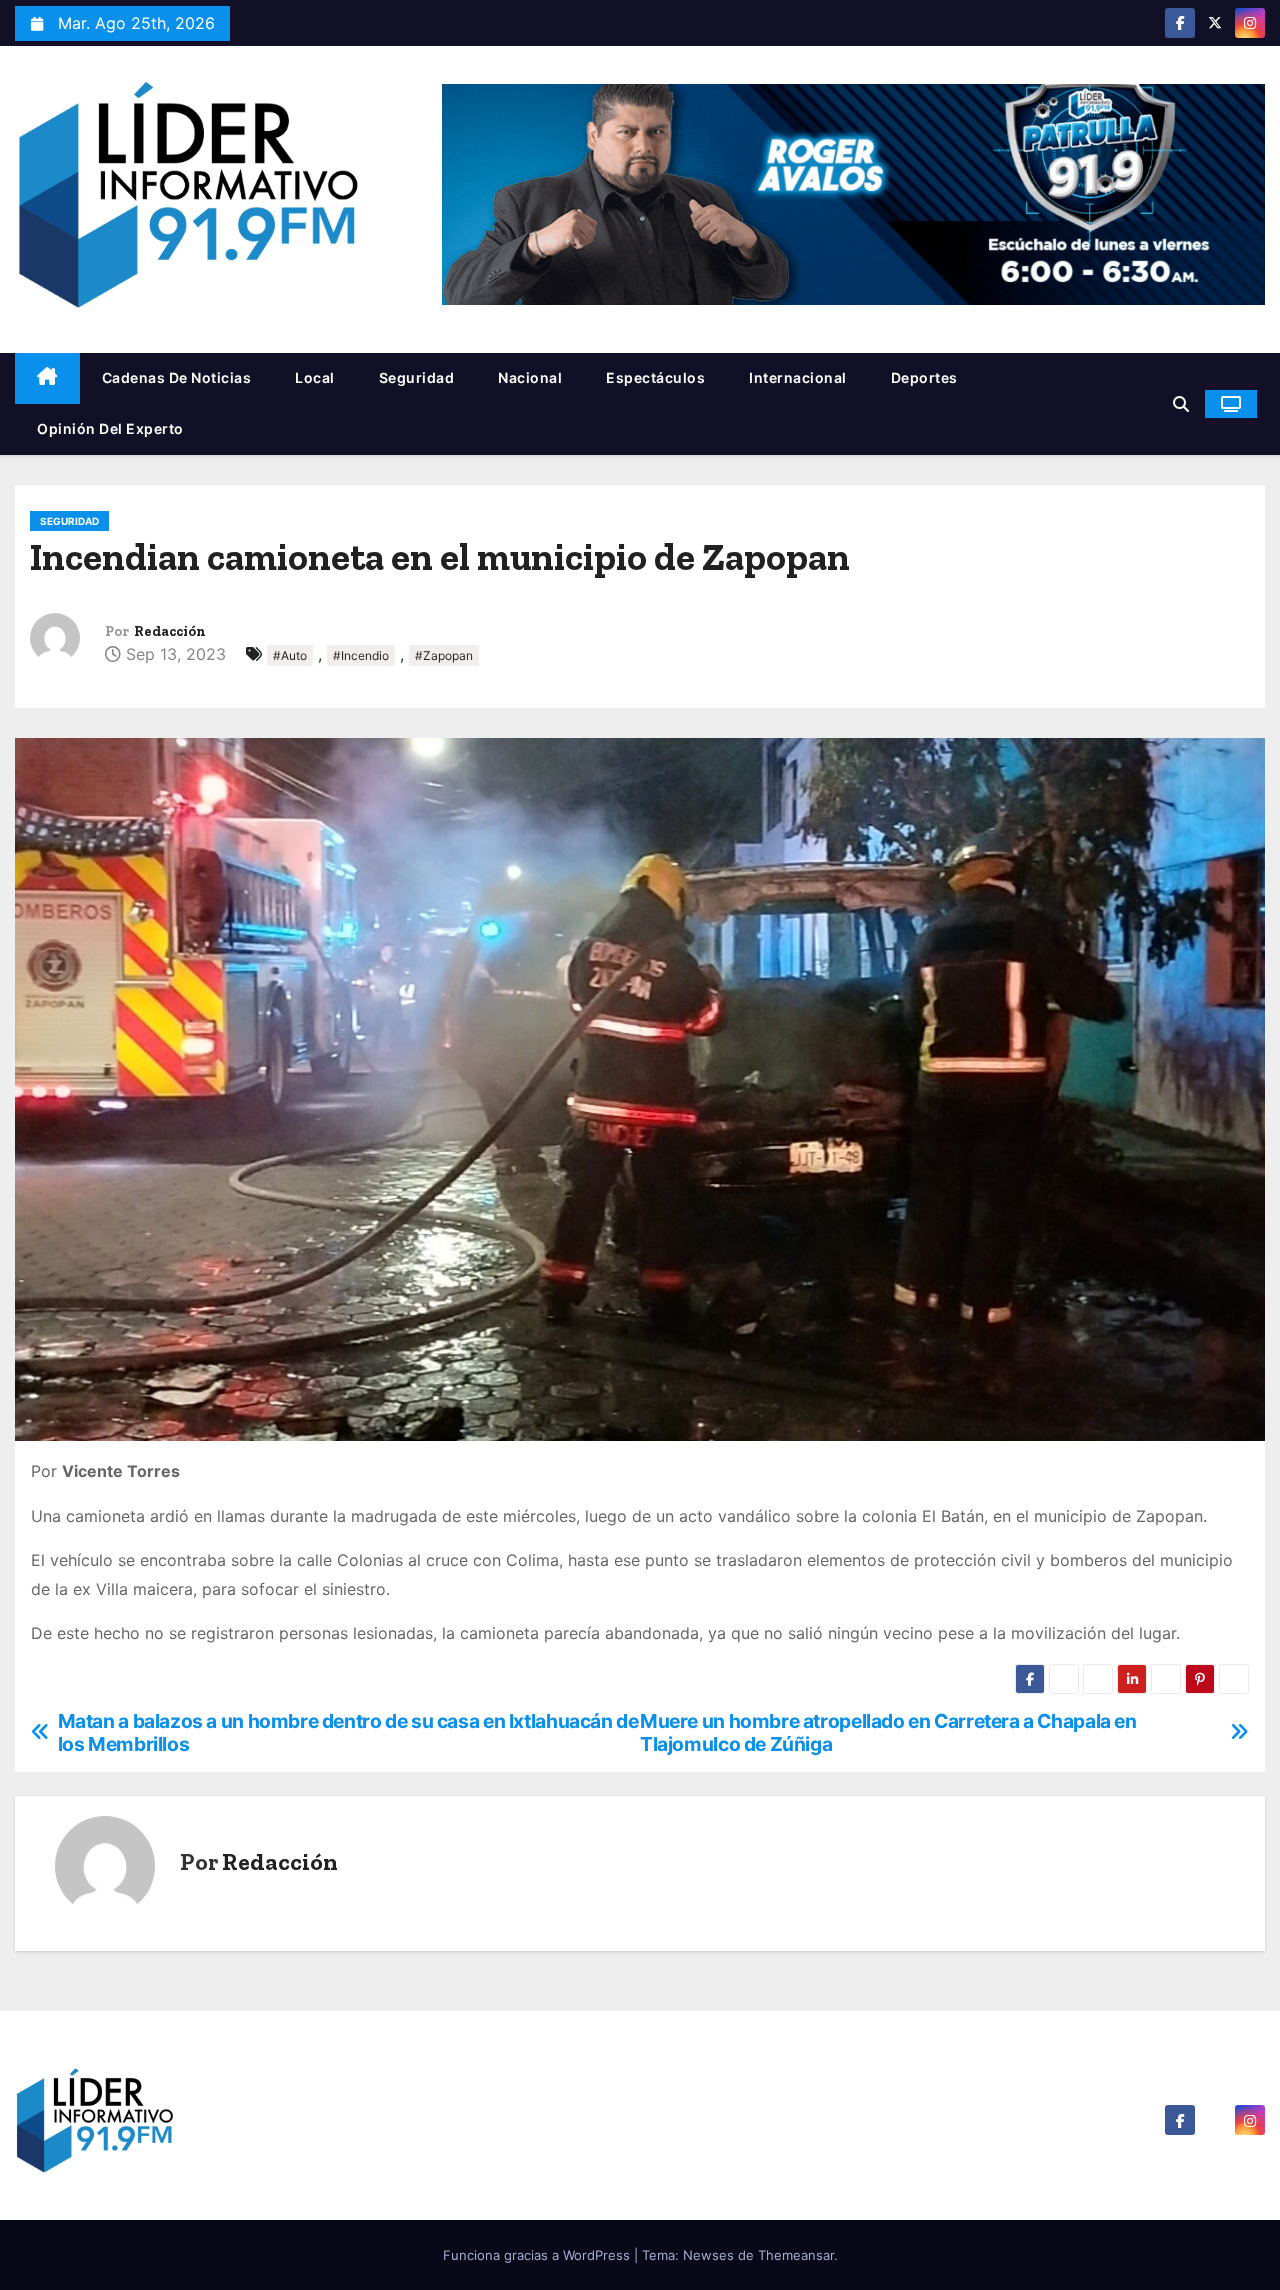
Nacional (530, 377)
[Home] (47, 378)
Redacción (170, 631)
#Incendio (361, 655)
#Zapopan (444, 655)
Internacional (798, 377)
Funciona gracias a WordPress (538, 2255)
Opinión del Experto (110, 428)
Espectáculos (655, 377)
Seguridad (417, 377)
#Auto (290, 655)
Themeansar (796, 2255)
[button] (1181, 404)
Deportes (924, 377)
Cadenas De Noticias (177, 377)
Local (315, 377)
